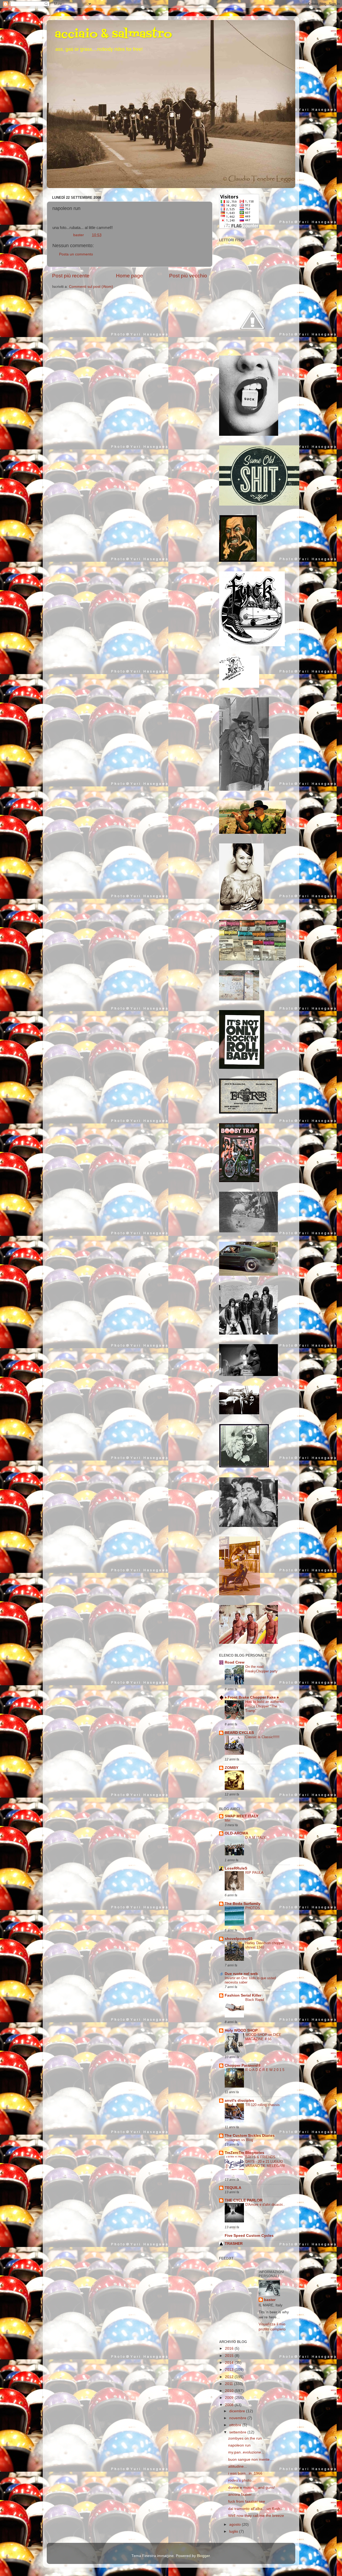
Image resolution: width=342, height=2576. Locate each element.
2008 (230, 2405)
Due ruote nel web (241, 1974)
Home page (129, 276)
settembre (238, 2432)
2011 (230, 2384)
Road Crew (235, 1662)
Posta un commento (76, 254)
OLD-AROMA (236, 1833)
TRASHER (234, 2244)
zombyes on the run (245, 2438)
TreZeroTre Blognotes (244, 2153)
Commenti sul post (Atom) (91, 287)
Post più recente (71, 276)
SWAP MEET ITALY (242, 1816)
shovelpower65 (239, 1939)
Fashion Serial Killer (243, 1995)
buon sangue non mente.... (251, 2460)
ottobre (236, 2425)
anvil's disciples (239, 2101)
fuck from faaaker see (247, 2502)
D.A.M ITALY (255, 1838)
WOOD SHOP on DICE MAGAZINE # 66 (263, 2037)
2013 (230, 2370)
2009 (230, 2398)
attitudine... (238, 2466)
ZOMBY (232, 1768)
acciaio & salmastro (113, 35)
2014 (230, 2363)
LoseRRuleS (236, 1868)
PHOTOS (253, 1908)
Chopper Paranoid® (243, 2065)
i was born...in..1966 (245, 2473)
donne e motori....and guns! (252, 2488)
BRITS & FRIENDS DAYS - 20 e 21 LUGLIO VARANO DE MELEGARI (265, 2161)
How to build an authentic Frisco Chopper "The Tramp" (265, 1706)
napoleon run (239, 2445)
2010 (230, 2391)
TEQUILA (233, 2188)
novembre (238, 2418)
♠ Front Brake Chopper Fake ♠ (252, 1697)
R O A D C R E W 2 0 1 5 (265, 2070)
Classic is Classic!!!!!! (262, 1737)
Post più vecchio (188, 276)
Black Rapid (255, 2000)
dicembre (238, 2411)
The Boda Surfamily (243, 1904)
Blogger (203, 2556)
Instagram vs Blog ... (241, 2140)
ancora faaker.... (242, 2495)
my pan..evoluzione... (246, 2452)
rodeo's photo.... (242, 2480)
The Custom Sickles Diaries (250, 2136)
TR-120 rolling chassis (263, 2105)
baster (270, 2300)
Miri (228, 1820)
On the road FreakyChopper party (261, 1669)
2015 (230, 2356)
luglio (234, 2531)
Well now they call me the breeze (256, 2516)
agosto (236, 2525)
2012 (230, 2377)
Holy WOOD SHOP (241, 2030)
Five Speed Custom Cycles (249, 2236)
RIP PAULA (254, 1873)
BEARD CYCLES (239, 1733)
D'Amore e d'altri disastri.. (265, 2205)
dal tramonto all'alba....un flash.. (255, 2509)
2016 (230, 2348)
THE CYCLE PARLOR (244, 2200)
